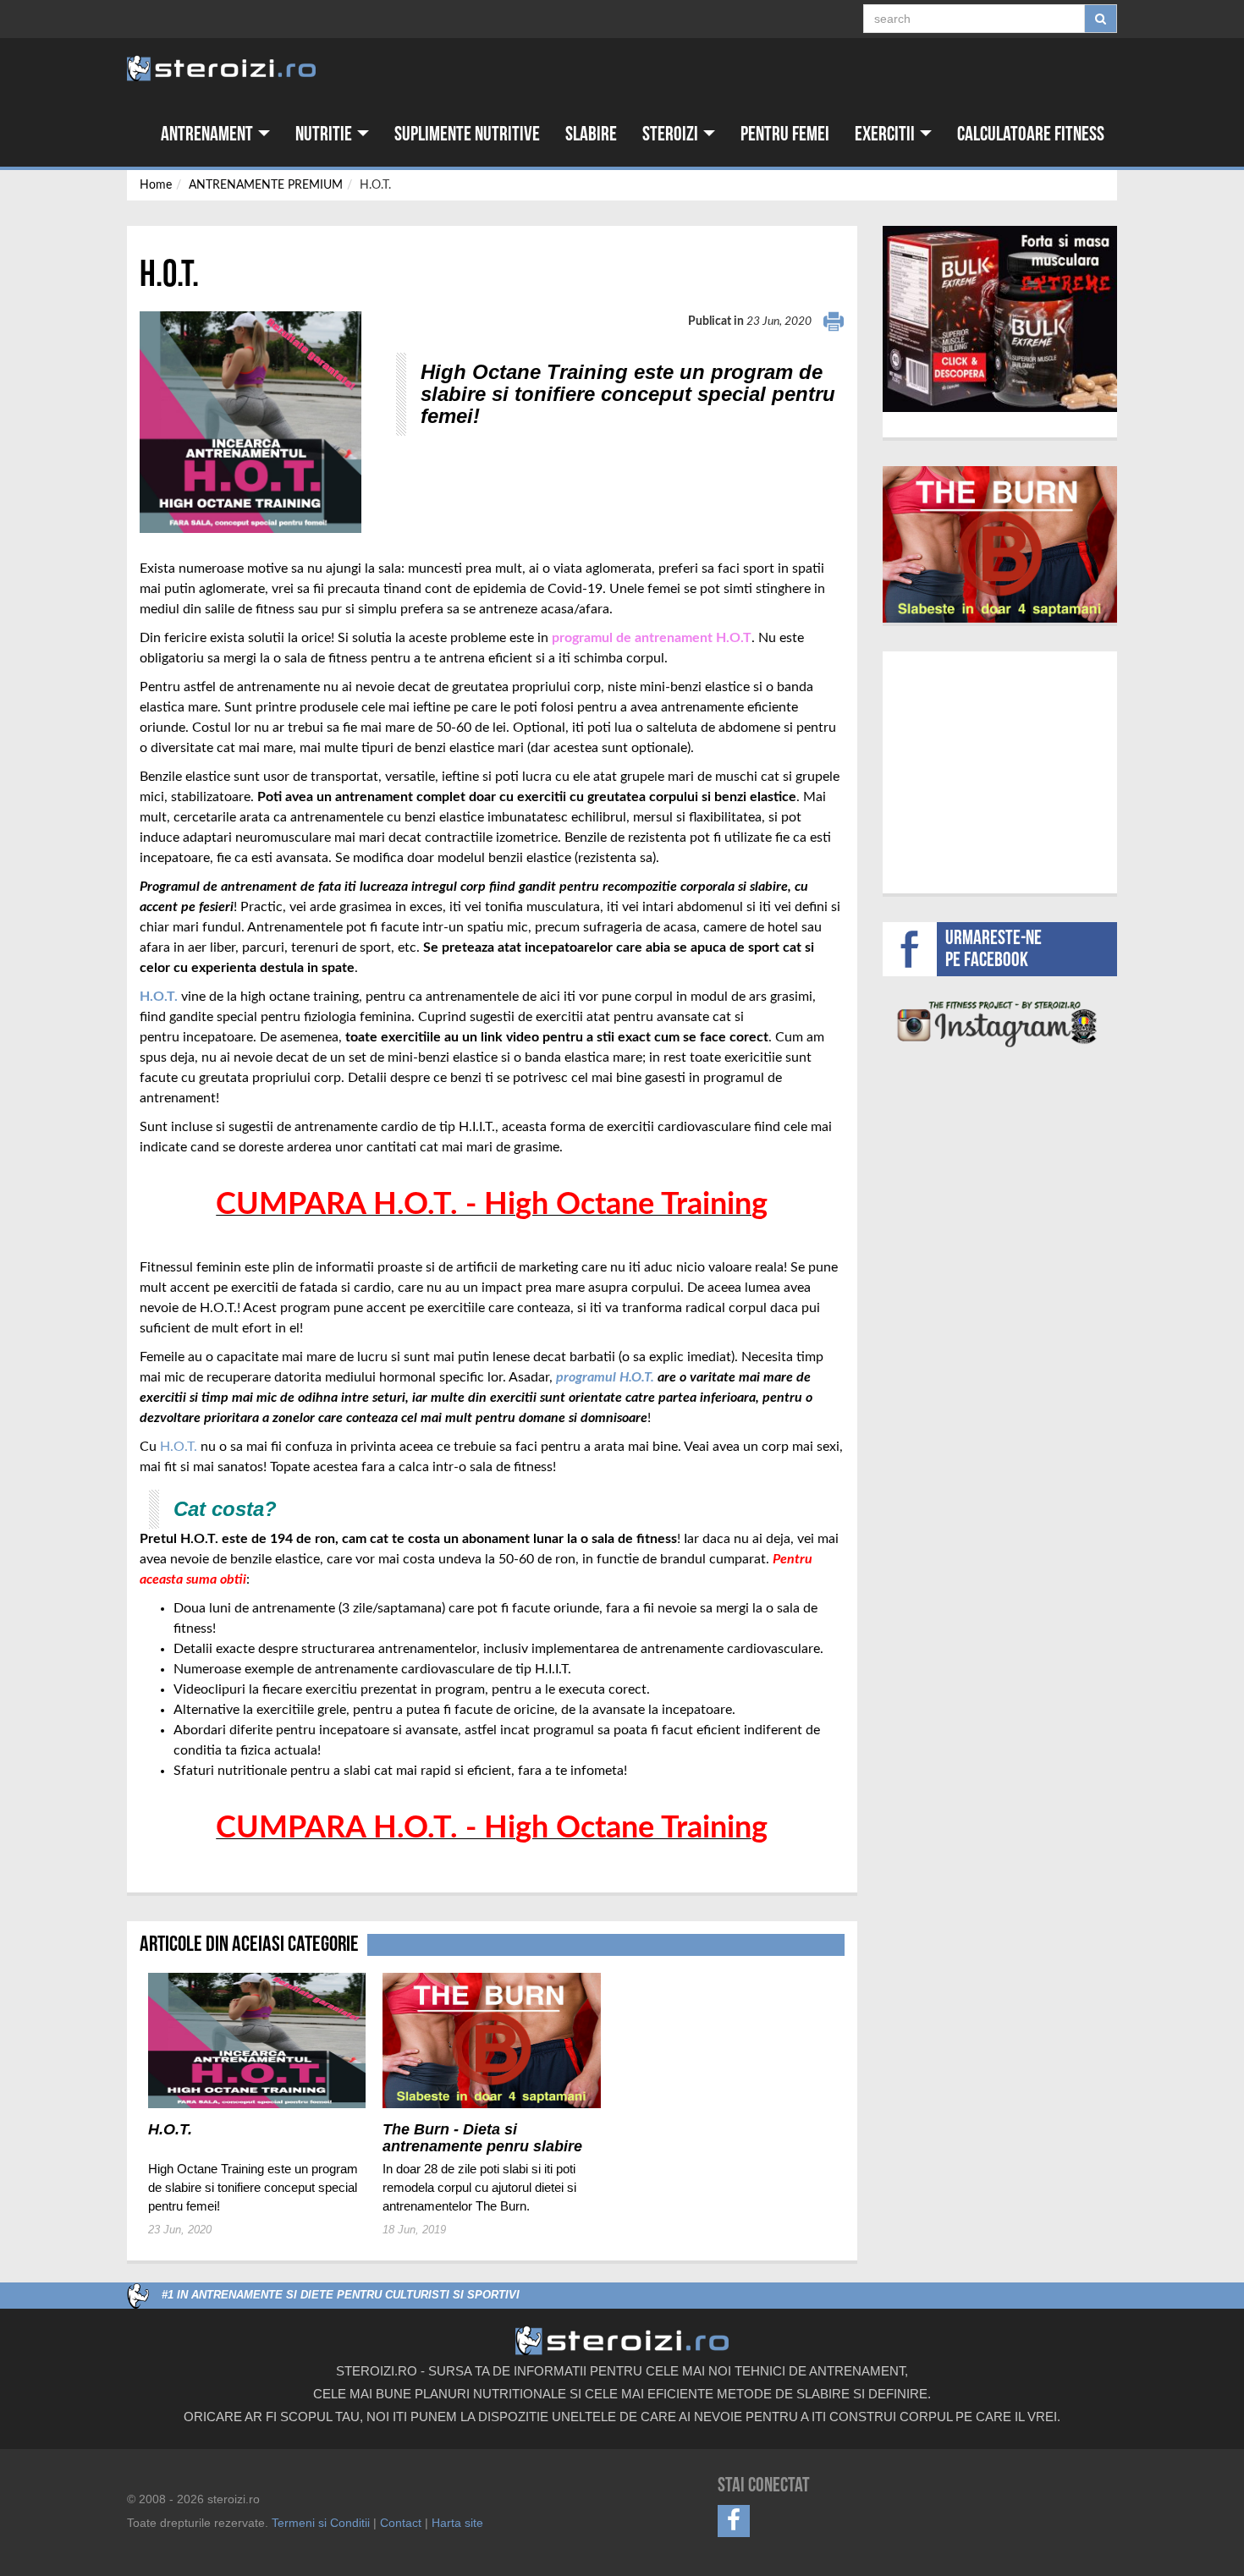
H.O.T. (179, 1447)
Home (156, 185)
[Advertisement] (1000, 770)
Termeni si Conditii (321, 2523)
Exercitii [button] (886, 134)
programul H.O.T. (605, 1377)
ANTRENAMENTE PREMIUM (266, 185)
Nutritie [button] (325, 134)
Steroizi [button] (672, 134)
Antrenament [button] (209, 134)
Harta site (457, 2523)
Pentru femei (785, 134)
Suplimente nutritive (467, 134)
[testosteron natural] (1000, 319)
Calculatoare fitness (1031, 134)
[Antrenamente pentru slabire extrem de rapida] (1000, 544)
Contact (401, 2523)
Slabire (591, 134)
